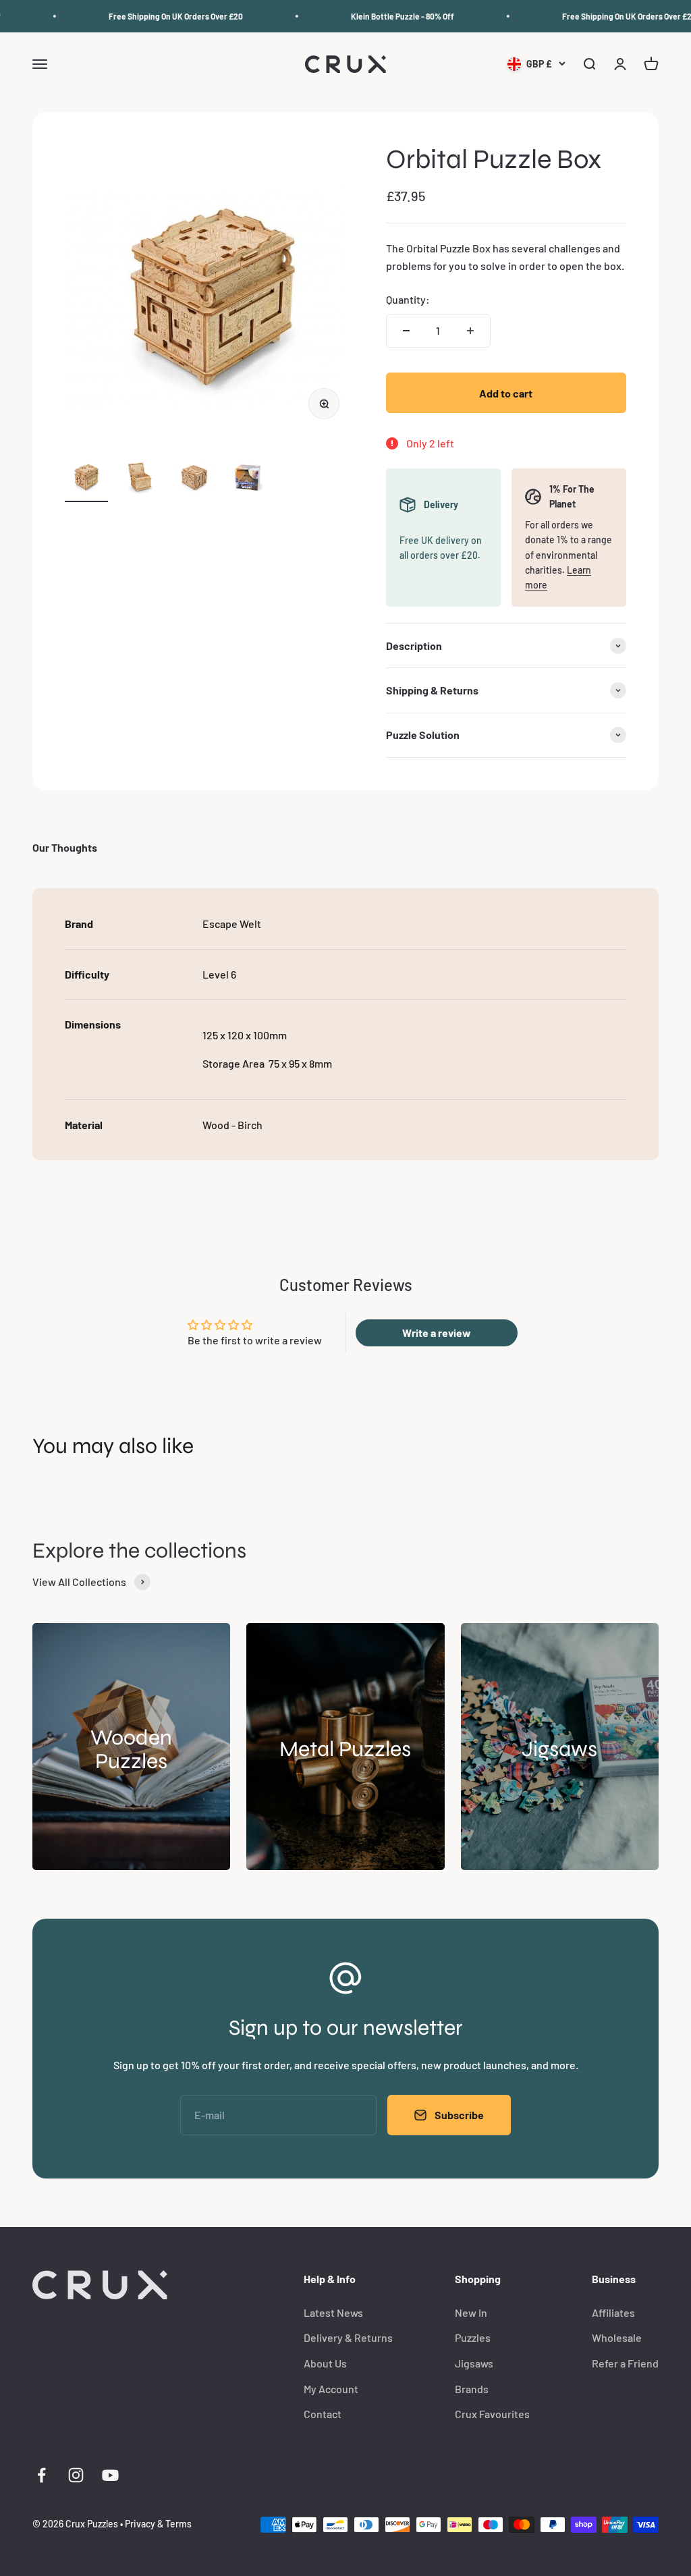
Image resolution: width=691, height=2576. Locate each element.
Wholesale (617, 2337)
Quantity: (408, 299)
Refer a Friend (625, 2363)
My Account (331, 2389)
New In (471, 2312)
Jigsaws (474, 2363)
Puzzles (473, 2337)
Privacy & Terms (158, 2524)
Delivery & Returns (348, 2337)
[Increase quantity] (470, 331)
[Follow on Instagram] (76, 2475)
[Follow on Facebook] (42, 2475)
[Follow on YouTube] (110, 2475)
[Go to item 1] (86, 478)
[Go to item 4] (248, 478)
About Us (325, 2363)
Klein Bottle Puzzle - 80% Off (386, 16)
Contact (323, 2414)
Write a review (437, 1333)
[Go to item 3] (194, 478)
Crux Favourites (492, 2414)
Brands (472, 2389)
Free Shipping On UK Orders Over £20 (159, 16)
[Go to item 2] (140, 478)
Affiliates (613, 2312)
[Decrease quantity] (406, 331)
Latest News (333, 2312)
